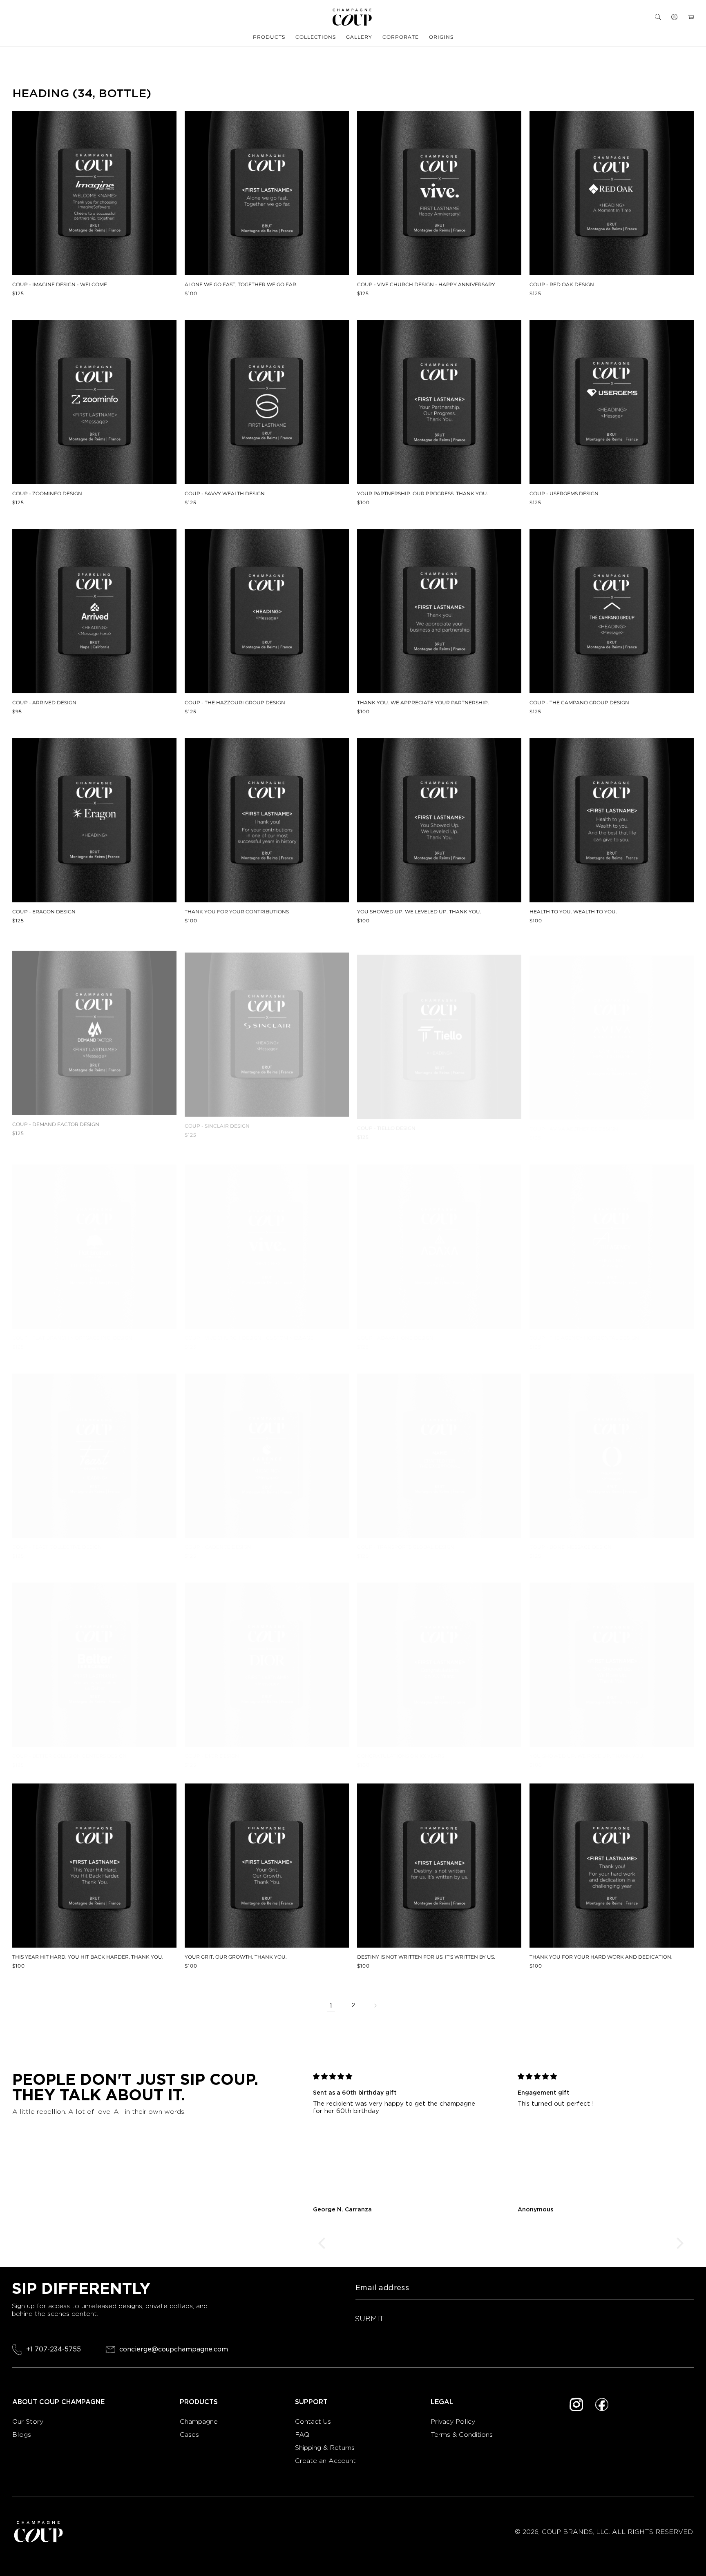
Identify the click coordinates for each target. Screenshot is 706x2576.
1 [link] (331, 2005)
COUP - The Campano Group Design (579, 703)
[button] (658, 17)
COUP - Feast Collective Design (57, 1547)
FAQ (302, 2435)
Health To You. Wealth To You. (573, 912)
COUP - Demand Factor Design (56, 1121)
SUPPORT (311, 2402)
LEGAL (442, 2402)
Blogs (22, 2435)
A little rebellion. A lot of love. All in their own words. (99, 2112)
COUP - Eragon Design (44, 912)
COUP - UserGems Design (564, 494)
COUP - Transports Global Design (406, 1547)
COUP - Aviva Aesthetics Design (574, 1121)
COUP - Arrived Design (44, 703)
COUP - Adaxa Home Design (395, 1330)
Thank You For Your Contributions (237, 912)
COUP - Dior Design (212, 1756)
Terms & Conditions (462, 2435)
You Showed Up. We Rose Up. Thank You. (587, 1756)
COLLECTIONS (316, 37)
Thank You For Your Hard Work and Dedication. (601, 1957)
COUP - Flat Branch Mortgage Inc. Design (72, 1330)
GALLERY (359, 37)
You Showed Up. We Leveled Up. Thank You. (419, 912)
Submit (369, 2319)
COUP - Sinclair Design (217, 1121)
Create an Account (325, 2461)
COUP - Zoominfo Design (47, 494)
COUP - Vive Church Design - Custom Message (249, 1330)
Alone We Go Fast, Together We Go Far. (241, 285)
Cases (189, 2435)
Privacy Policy (453, 2421)
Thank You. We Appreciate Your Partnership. (423, 703)
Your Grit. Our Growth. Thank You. (236, 1957)
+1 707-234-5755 (54, 2349)
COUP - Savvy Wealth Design (225, 494)
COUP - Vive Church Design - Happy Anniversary (426, 285)
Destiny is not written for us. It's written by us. (426, 1957)
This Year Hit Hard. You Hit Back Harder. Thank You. (88, 1957)
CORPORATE (401, 37)
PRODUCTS (269, 37)
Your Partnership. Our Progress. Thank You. (423, 494)
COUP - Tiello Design (386, 1121)
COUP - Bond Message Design (571, 1547)
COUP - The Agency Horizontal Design (584, 1330)
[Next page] (375, 2006)
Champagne (200, 2421)
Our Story (28, 2421)
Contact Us (313, 2421)
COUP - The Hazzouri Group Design (235, 703)
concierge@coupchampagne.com (174, 2350)
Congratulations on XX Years (401, 1756)
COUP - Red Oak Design (562, 285)
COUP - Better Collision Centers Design (69, 1756)
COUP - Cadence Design (218, 1547)
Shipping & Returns (325, 2448)
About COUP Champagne (58, 2402)
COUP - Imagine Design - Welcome (60, 285)
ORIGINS (441, 37)
